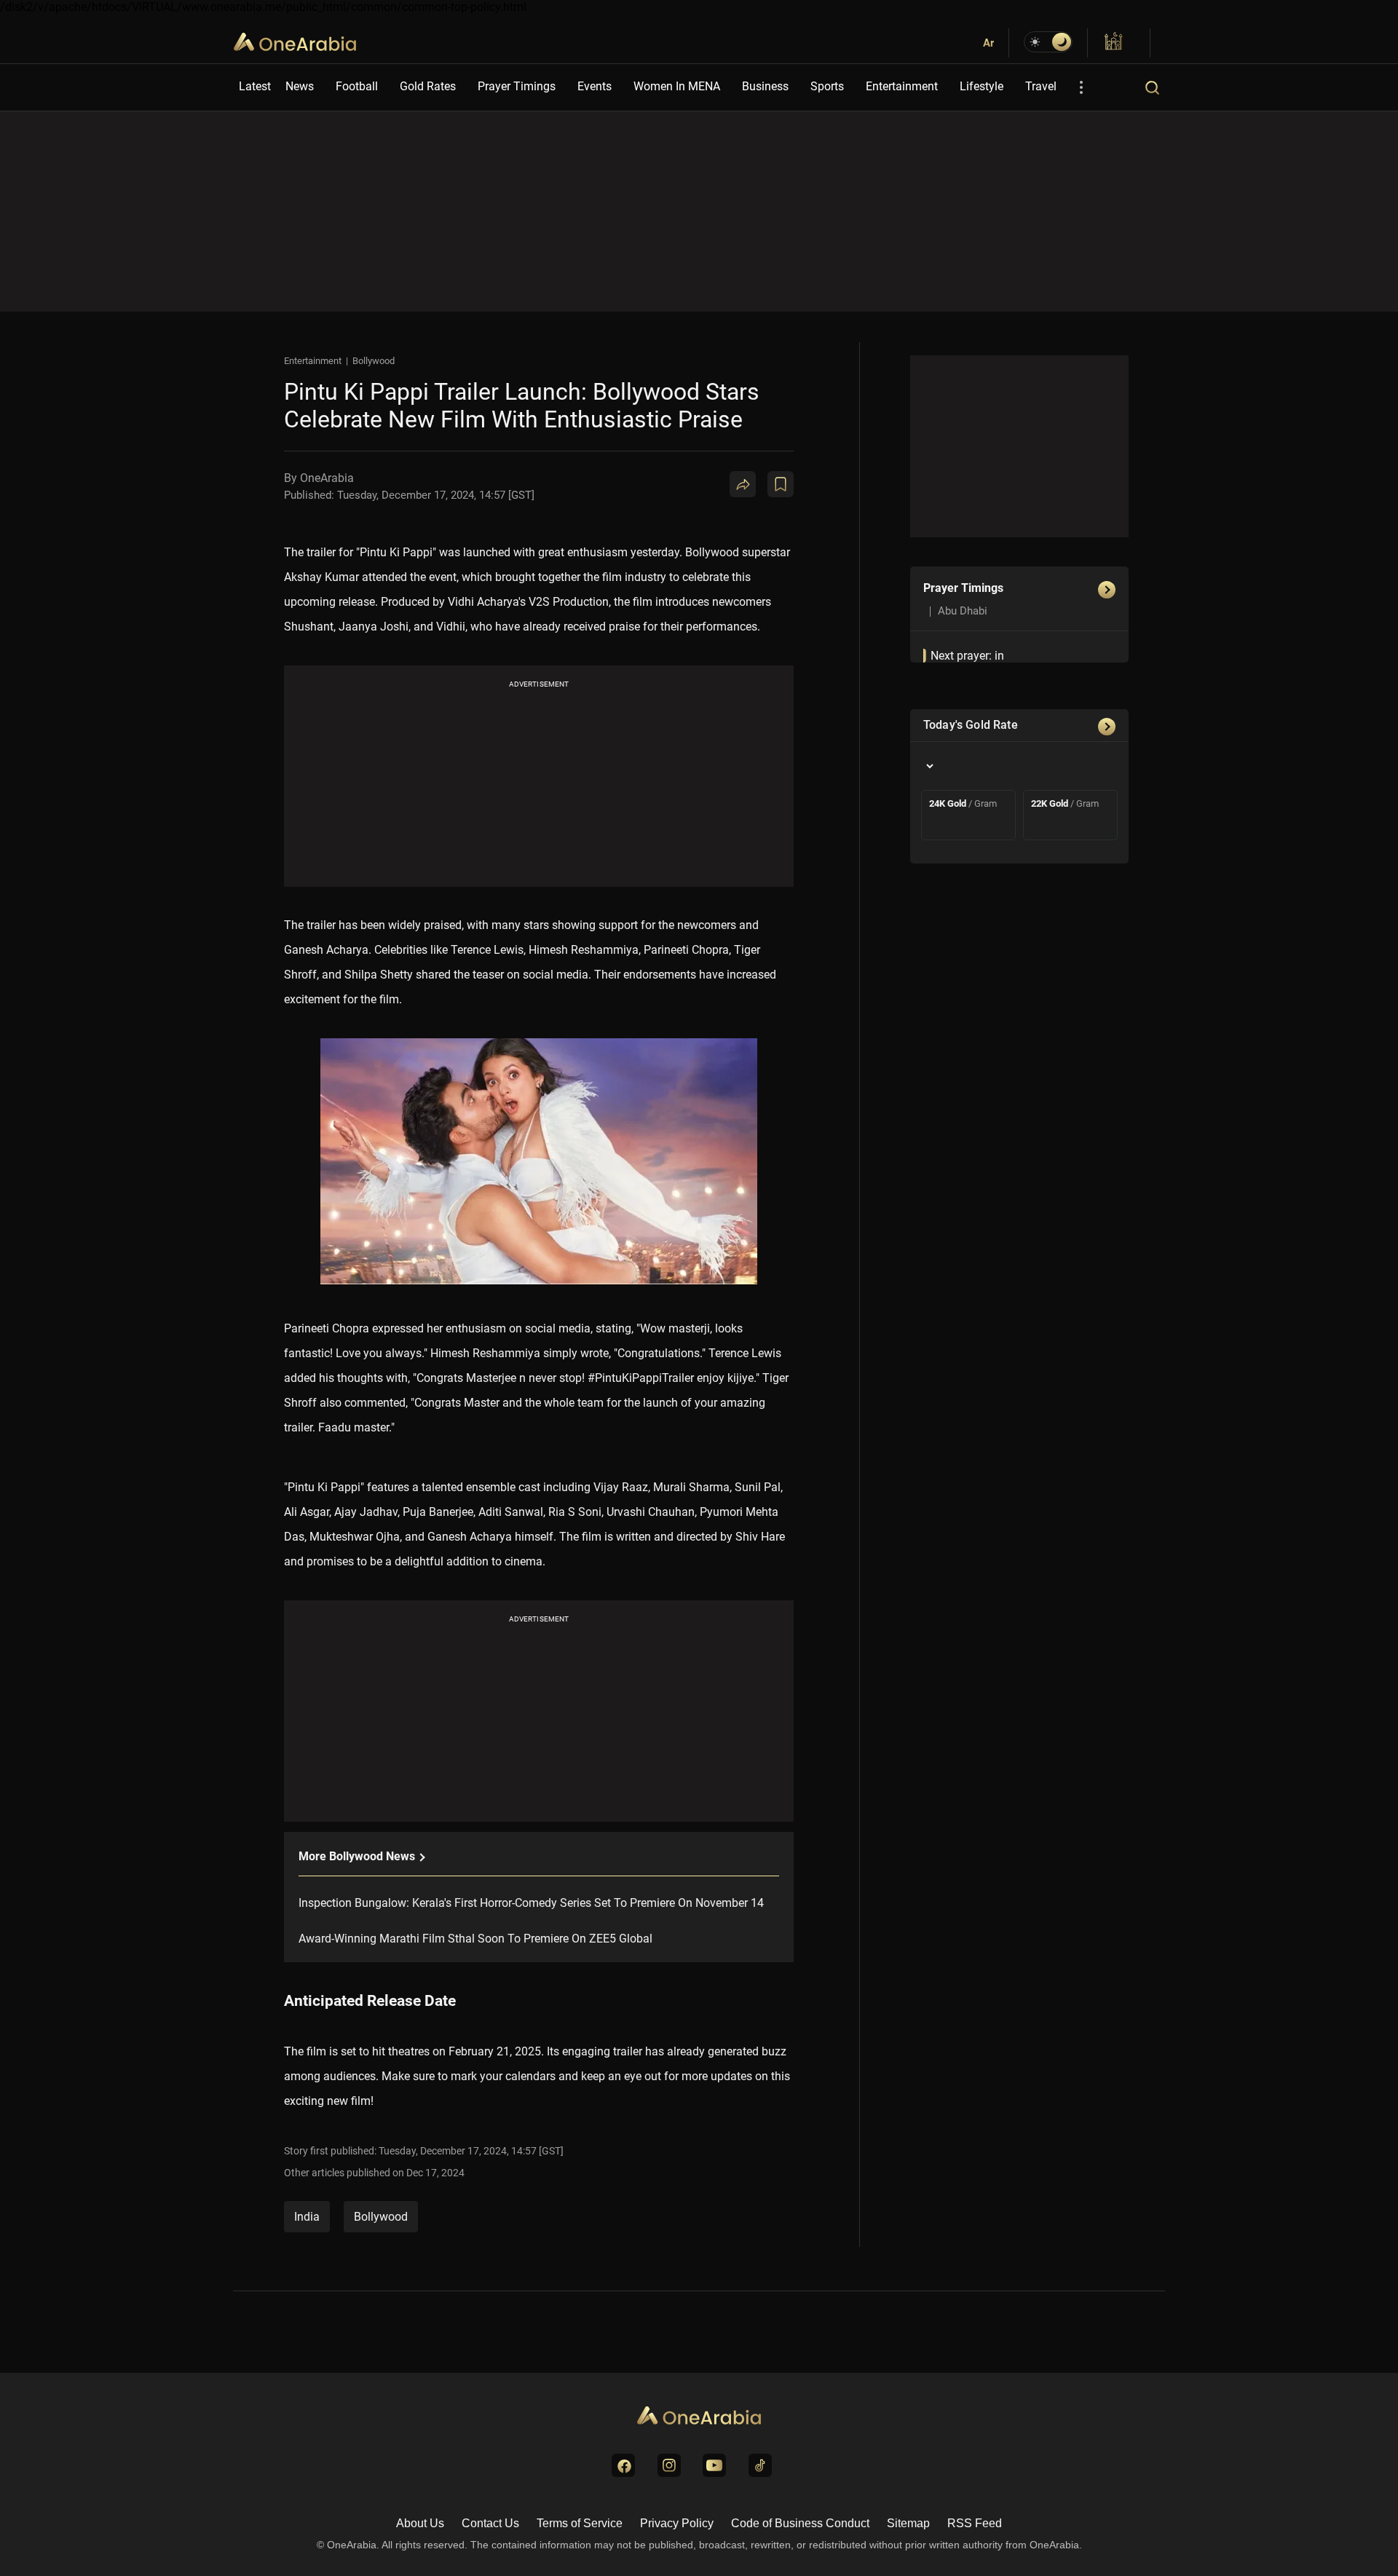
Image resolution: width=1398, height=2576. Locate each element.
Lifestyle (982, 86)
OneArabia (295, 51)
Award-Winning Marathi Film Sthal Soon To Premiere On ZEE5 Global (475, 1939)
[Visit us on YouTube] (714, 2465)
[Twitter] (763, 541)
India (307, 2217)
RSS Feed (975, 2523)
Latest (255, 86)
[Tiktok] (868, 541)
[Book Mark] (781, 484)
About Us (420, 2523)
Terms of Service (580, 2523)
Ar (988, 43)
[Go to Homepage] (699, 2417)
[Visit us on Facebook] (623, 2465)
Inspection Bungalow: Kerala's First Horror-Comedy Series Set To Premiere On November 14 (531, 1903)
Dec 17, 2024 (435, 2173)
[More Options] (1081, 87)
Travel (1041, 86)
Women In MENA (677, 86)
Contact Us (490, 2523)
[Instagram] (833, 541)
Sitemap (908, 2523)
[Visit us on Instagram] (669, 2465)
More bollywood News (358, 1856)
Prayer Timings (517, 86)
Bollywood (374, 361)
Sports (827, 86)
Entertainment (902, 86)
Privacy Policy (677, 2523)
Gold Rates (428, 86)
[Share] (743, 484)
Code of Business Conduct (800, 2523)
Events (595, 86)
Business (765, 86)
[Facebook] (798, 541)
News (300, 86)
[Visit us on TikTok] (760, 2465)
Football (357, 86)
